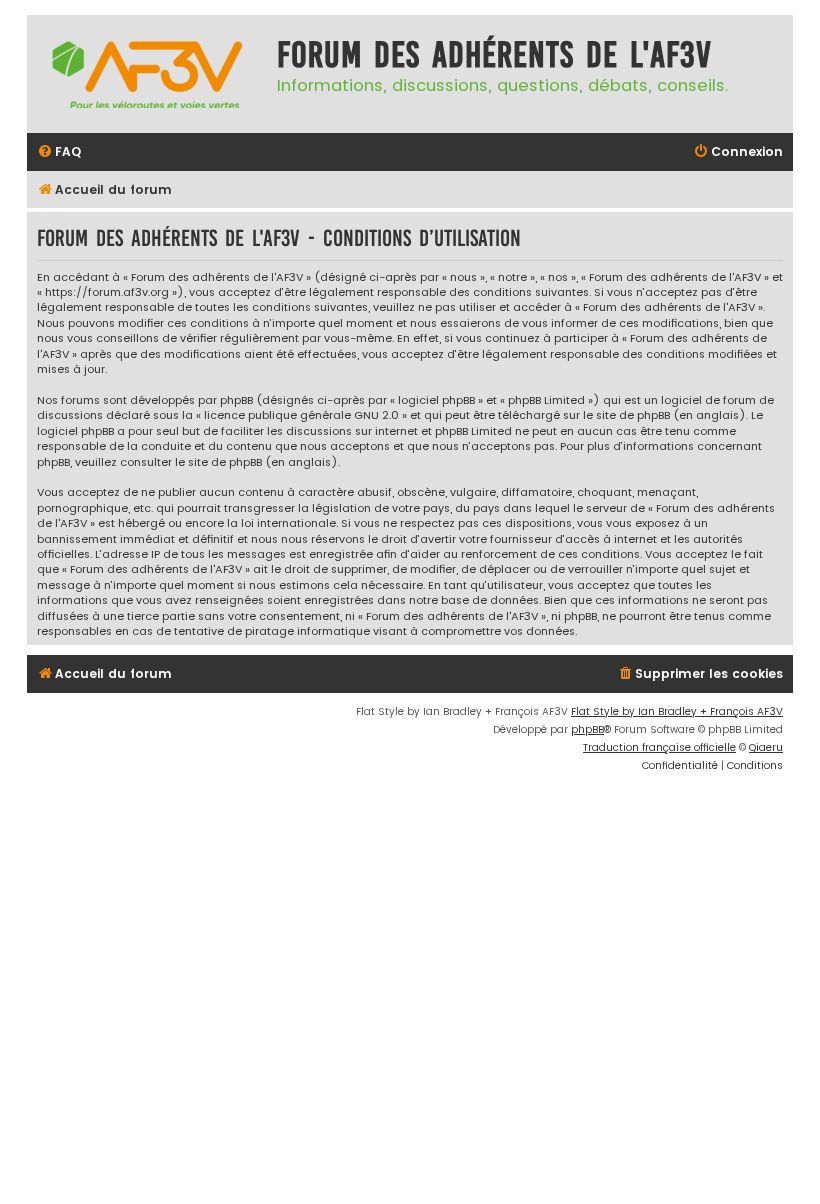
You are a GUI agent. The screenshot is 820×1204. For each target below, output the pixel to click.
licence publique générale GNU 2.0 (301, 415)
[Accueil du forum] (147, 74)
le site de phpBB (626, 415)
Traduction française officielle (659, 747)
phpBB (587, 729)
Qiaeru (766, 747)
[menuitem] (59, 152)
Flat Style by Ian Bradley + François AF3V (677, 711)
